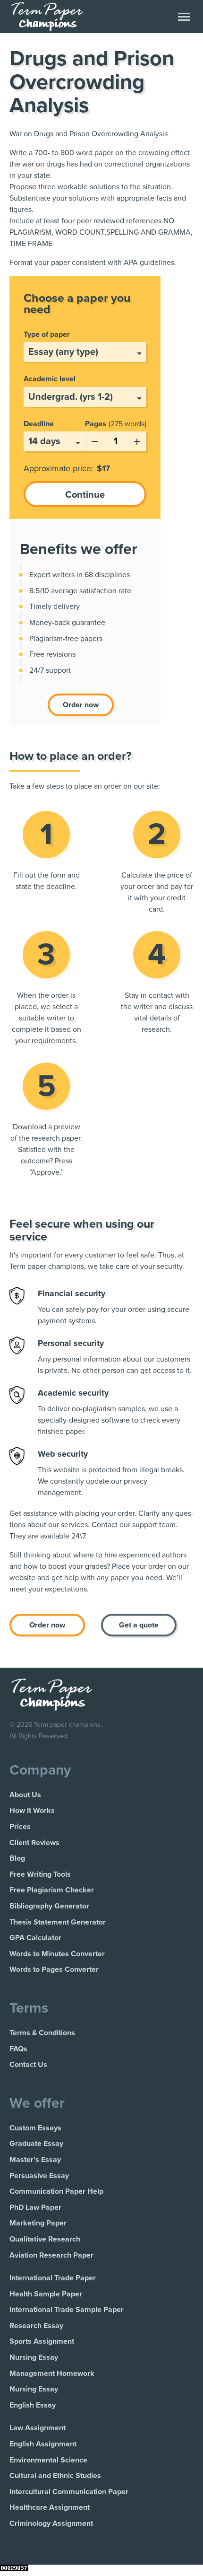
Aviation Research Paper (51, 2255)
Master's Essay (35, 2160)
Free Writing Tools (40, 1874)
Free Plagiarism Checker (52, 1890)
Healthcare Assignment (50, 2507)
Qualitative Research (45, 2239)
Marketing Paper (38, 2223)
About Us (25, 1795)
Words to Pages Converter (54, 1969)
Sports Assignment (42, 2341)
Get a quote (139, 1625)
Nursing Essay (34, 2357)
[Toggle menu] (184, 17)
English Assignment (43, 2444)
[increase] (137, 440)
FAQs (18, 2049)
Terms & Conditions (42, 2033)
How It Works (32, 1811)
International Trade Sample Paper (67, 2310)
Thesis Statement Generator (58, 1922)
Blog (17, 1858)
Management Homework (52, 2374)
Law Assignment (38, 2428)
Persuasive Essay (39, 2176)
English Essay (33, 2405)
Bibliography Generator (49, 1906)
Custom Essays (35, 2128)
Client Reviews (34, 1843)
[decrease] (94, 440)
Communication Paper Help (56, 2191)
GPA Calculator (35, 1938)
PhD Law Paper (35, 2207)
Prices (20, 1827)
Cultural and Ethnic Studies (55, 2476)
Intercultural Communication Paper (69, 2492)
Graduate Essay (36, 2144)
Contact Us (28, 2065)
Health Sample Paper (46, 2294)
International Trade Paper (53, 2278)
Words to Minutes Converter (57, 1954)
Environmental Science (48, 2460)
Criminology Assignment (51, 2523)
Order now (81, 705)
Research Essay (36, 2326)
